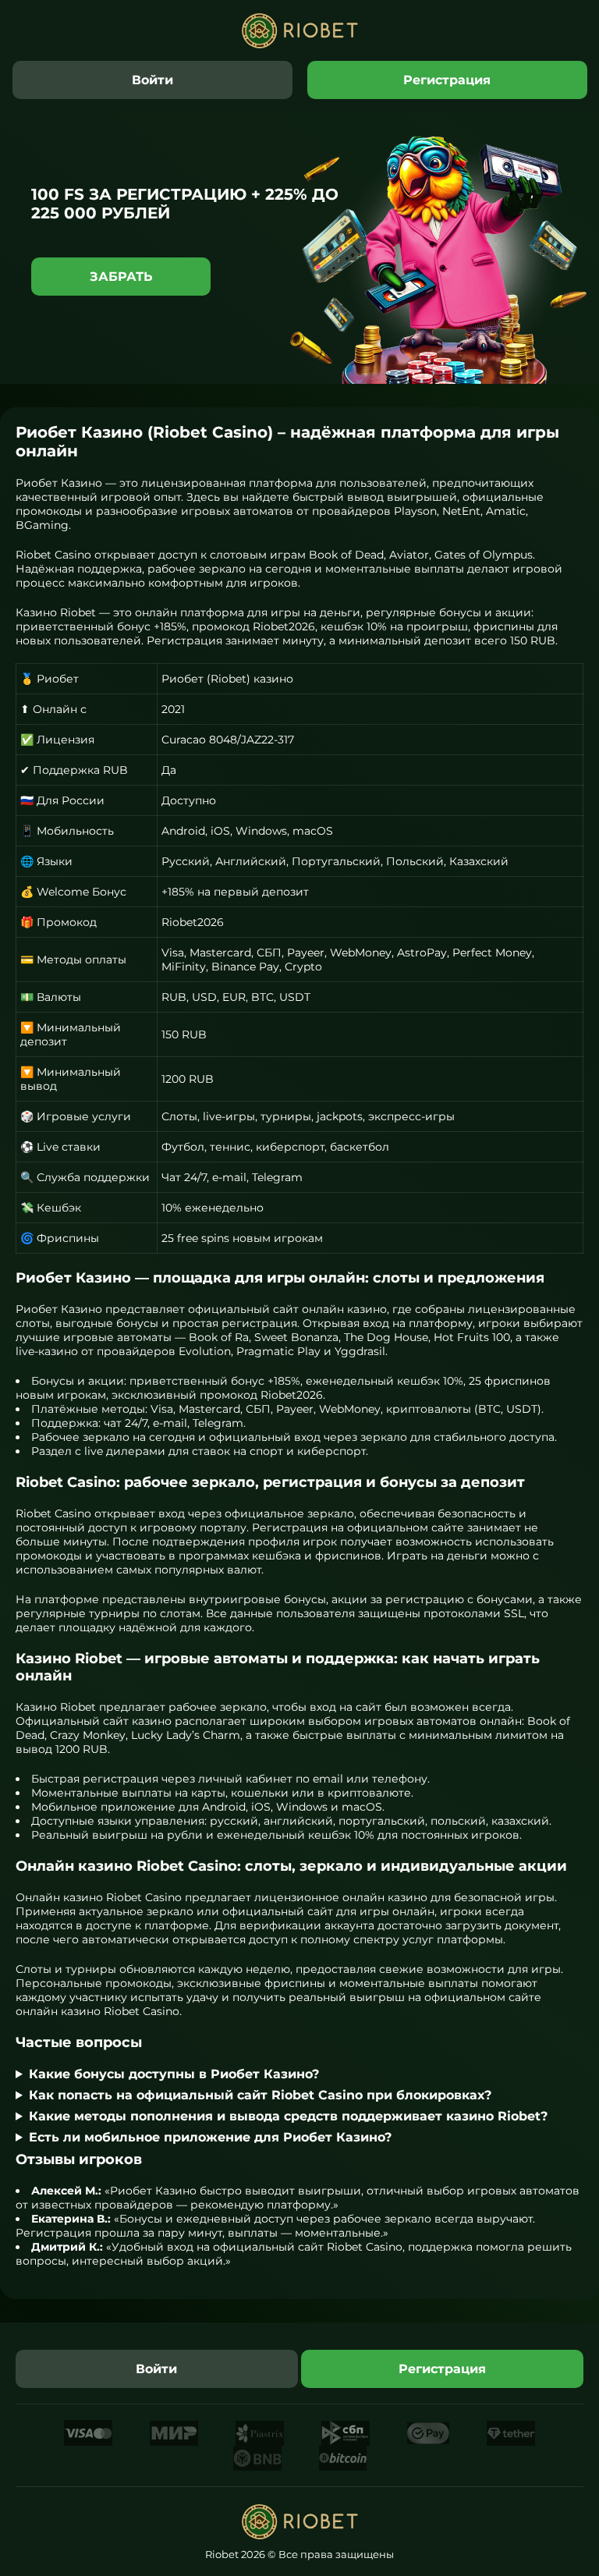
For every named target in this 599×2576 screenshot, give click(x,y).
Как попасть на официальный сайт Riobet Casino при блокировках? (260, 2095)
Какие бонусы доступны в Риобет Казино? (174, 2074)
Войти (152, 80)
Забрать (121, 277)
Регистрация (447, 80)
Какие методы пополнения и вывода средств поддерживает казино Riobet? (288, 2116)
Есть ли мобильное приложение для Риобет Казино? (210, 2137)
